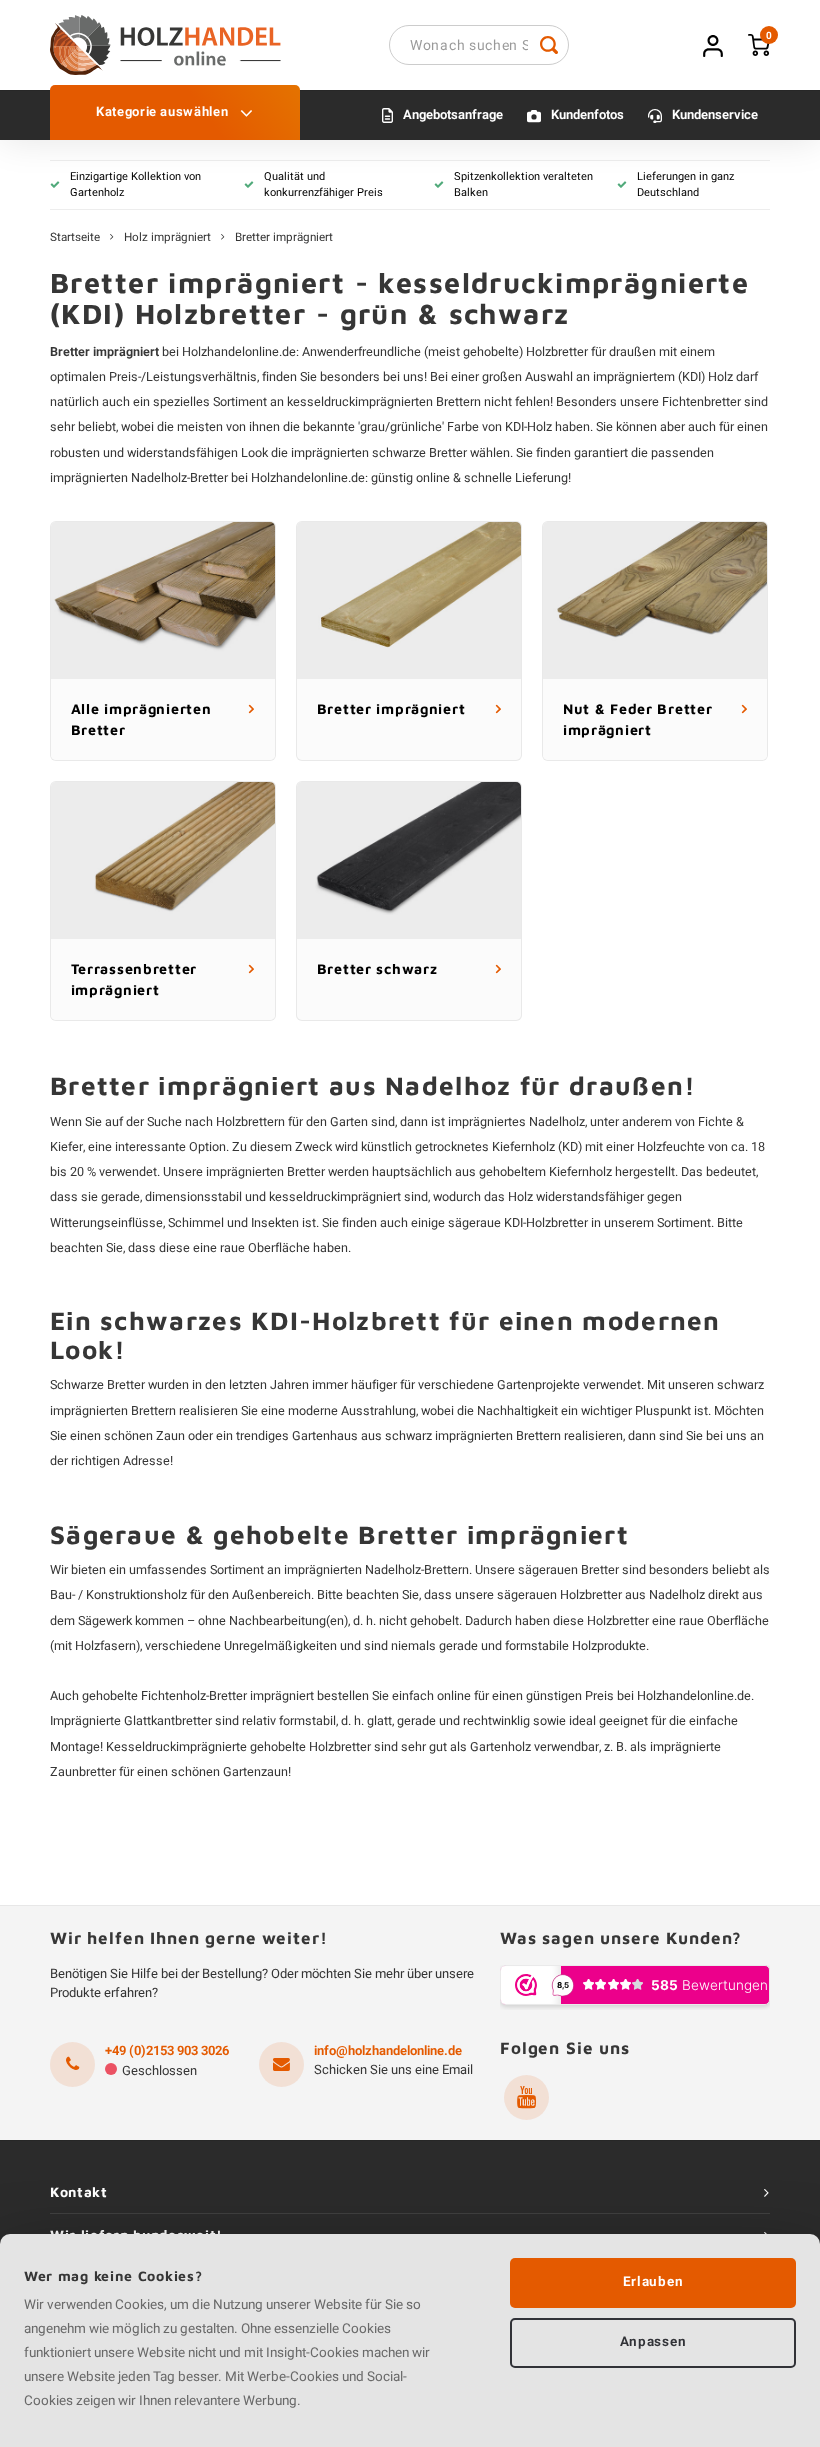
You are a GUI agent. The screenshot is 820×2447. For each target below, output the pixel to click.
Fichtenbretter (701, 402)
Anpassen (653, 2342)
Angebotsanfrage (453, 114)
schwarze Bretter (419, 453)
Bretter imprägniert (284, 238)
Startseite (75, 238)
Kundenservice (715, 114)
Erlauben (653, 2282)
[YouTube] (526, 2097)
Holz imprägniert (167, 238)
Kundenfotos (587, 114)
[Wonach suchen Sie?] (549, 45)
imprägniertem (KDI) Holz (663, 377)
